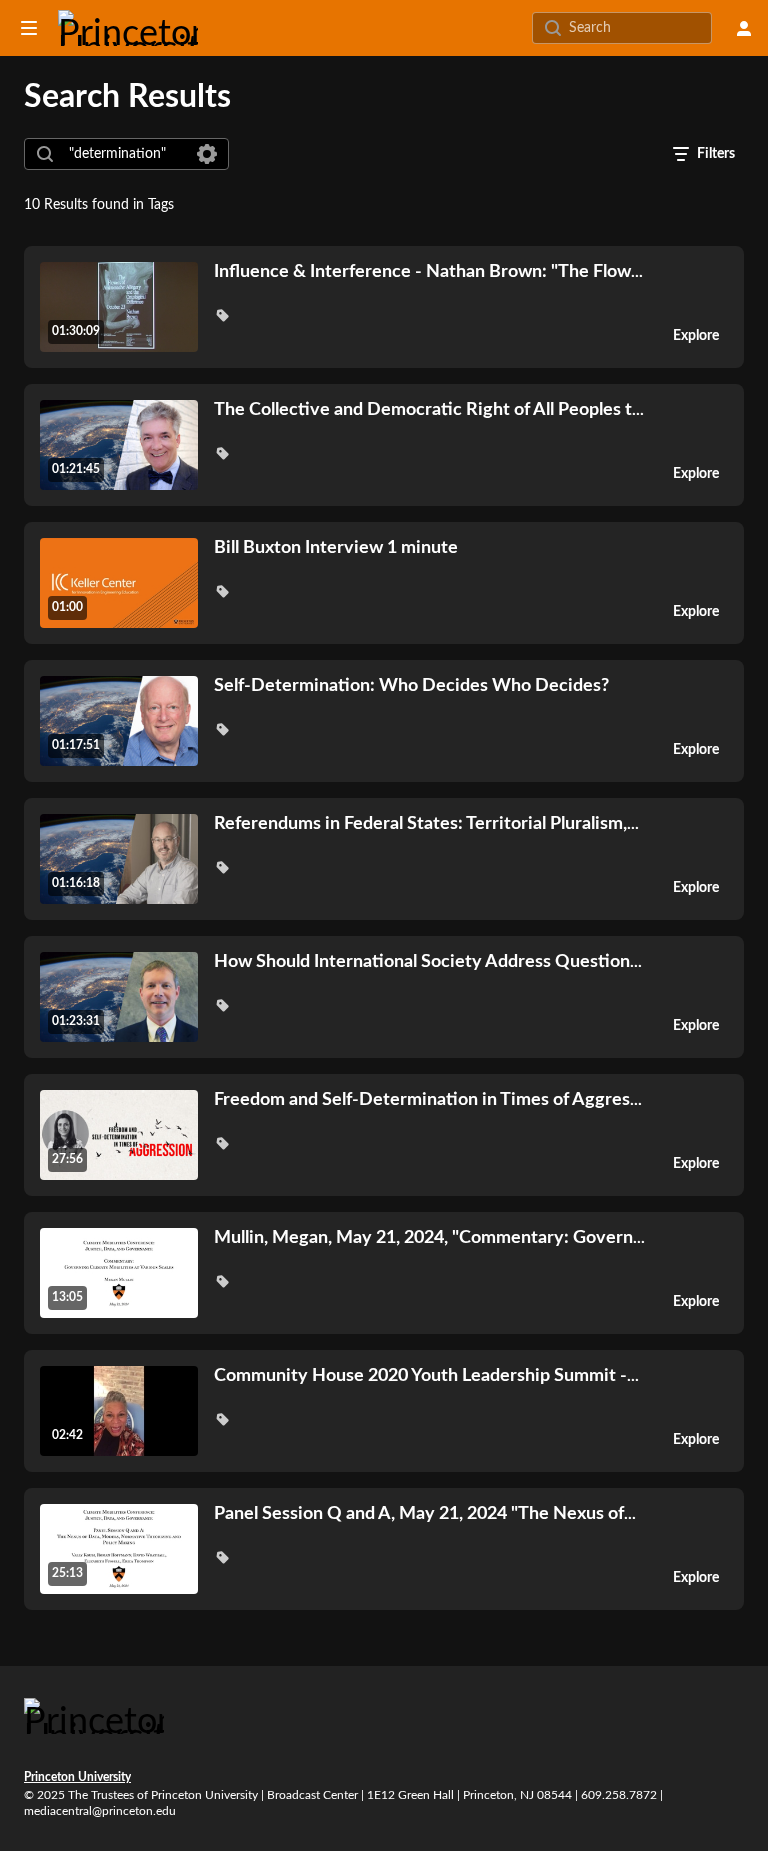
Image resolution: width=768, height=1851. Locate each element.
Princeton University (77, 1777)
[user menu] (744, 28)
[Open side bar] (29, 28)
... (428, 271)
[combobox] (125, 154)
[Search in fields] (207, 154)
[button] (222, 315)
